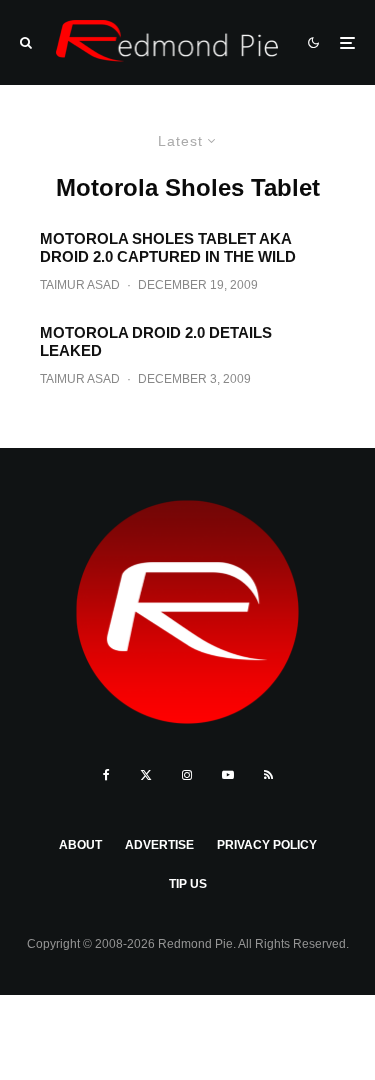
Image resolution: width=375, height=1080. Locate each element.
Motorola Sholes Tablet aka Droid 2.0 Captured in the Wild (168, 247)
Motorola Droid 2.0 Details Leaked (156, 341)
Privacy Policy (267, 845)
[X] (146, 775)
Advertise (159, 845)
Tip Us (188, 884)
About (80, 845)
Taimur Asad (80, 285)
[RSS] (268, 775)
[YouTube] (228, 775)
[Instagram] (187, 775)
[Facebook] (106, 775)
